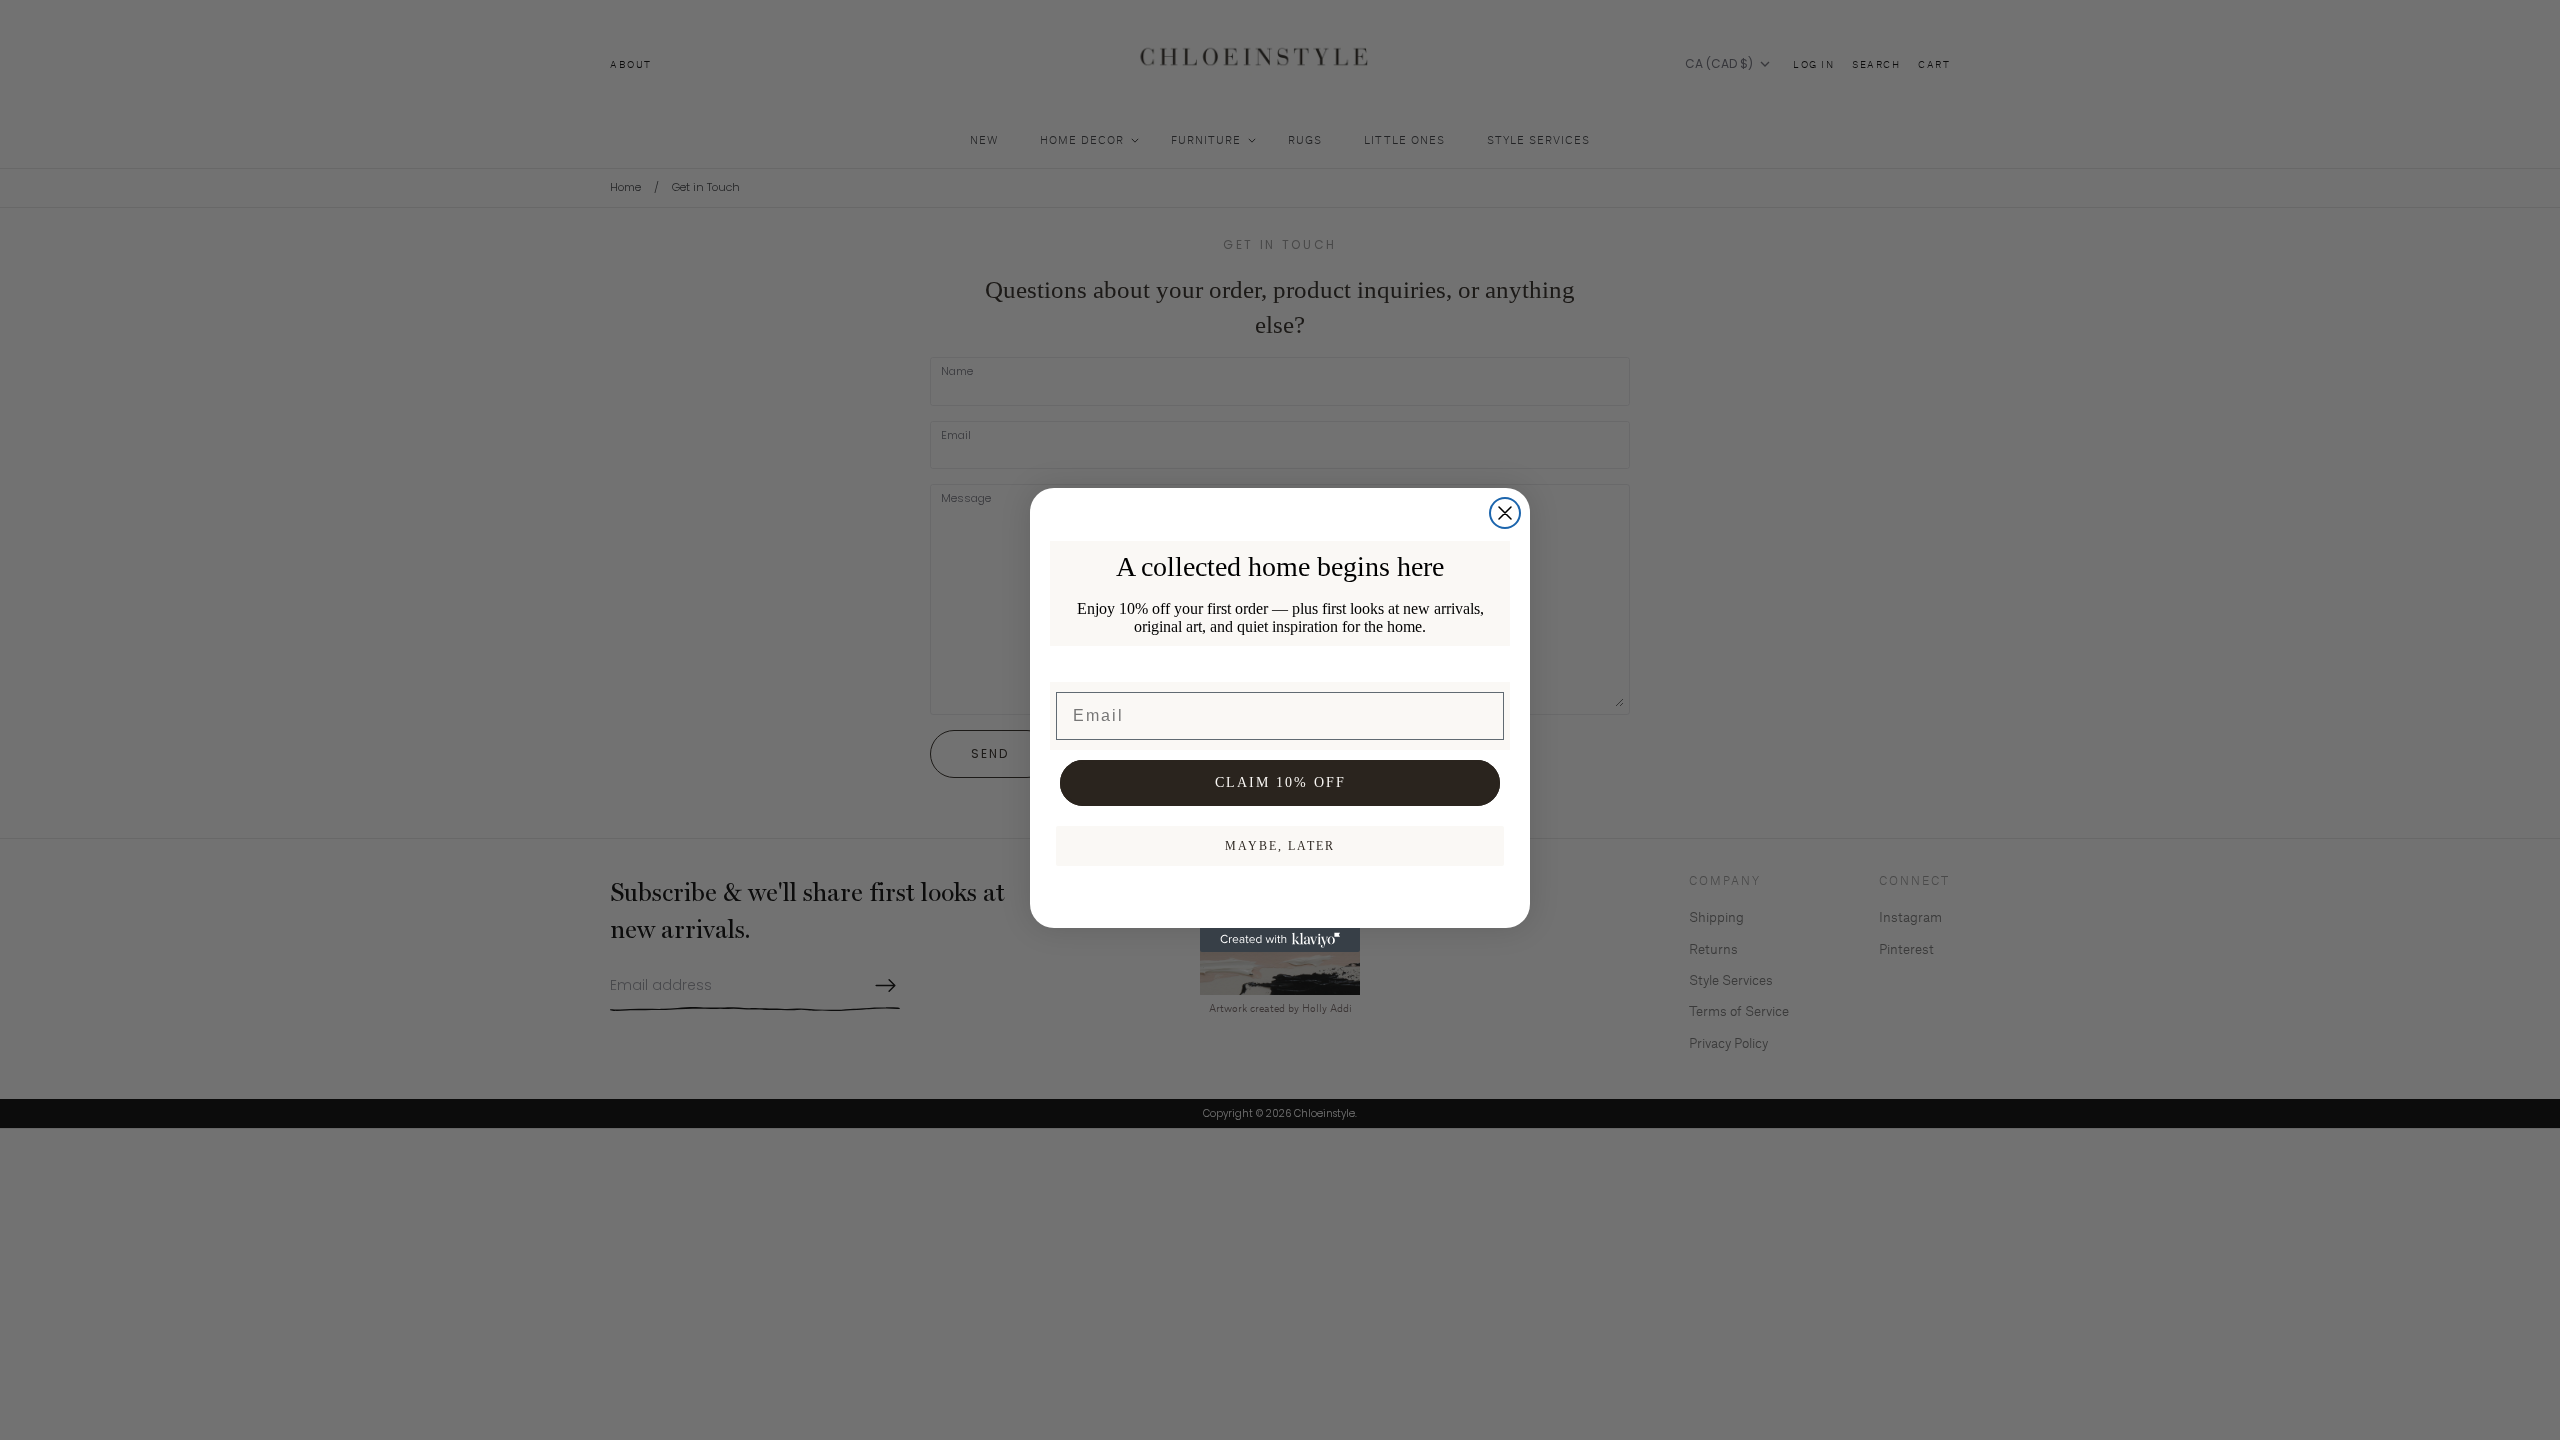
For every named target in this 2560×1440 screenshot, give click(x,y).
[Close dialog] (1505, 513)
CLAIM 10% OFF (1280, 782)
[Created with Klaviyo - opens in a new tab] (1280, 940)
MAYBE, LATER (1280, 846)
